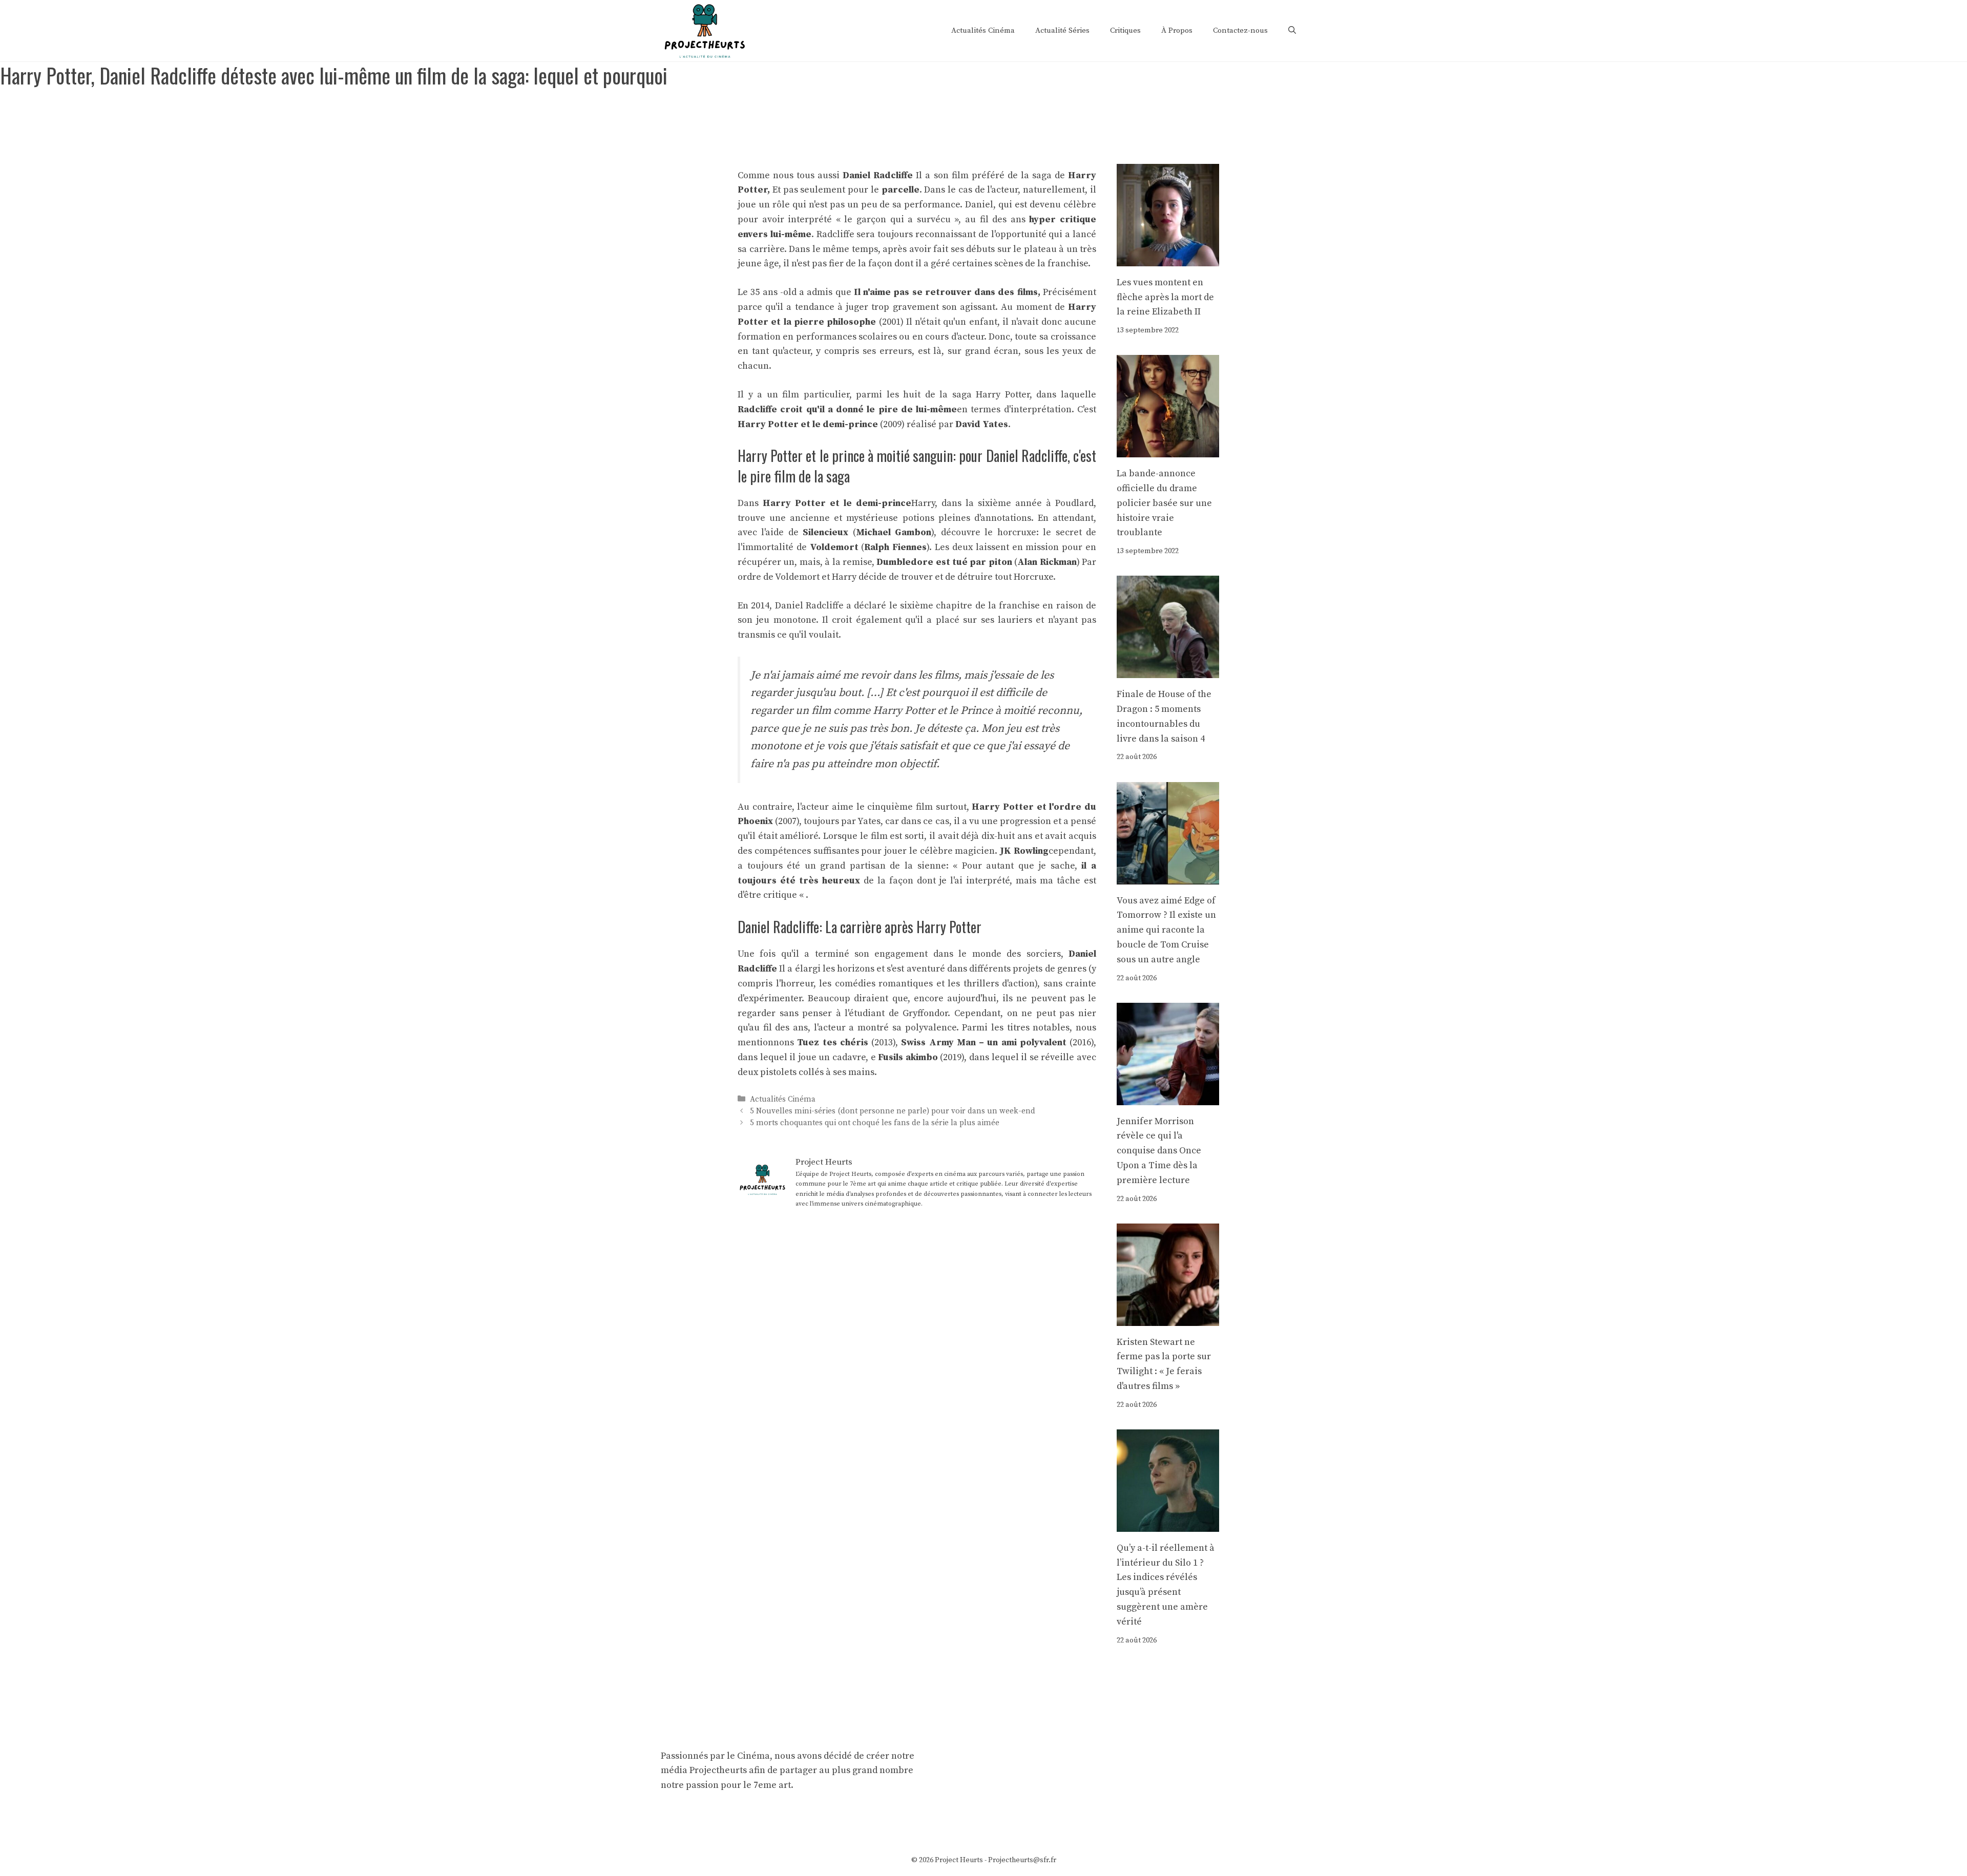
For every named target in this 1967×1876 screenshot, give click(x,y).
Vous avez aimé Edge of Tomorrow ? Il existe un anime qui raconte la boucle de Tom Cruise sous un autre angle (1166, 930)
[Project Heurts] (704, 30)
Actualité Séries (1062, 30)
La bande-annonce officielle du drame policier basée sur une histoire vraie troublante (1164, 503)
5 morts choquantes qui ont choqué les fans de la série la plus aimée (875, 1123)
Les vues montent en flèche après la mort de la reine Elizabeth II (1165, 297)
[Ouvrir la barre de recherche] (1292, 31)
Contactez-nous (1240, 30)
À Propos (1177, 30)
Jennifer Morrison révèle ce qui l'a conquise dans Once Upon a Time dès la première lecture (1159, 1151)
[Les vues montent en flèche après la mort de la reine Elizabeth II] (1168, 258)
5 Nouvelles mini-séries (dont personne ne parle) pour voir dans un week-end (893, 1111)
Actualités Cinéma (983, 30)
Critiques (1125, 30)
